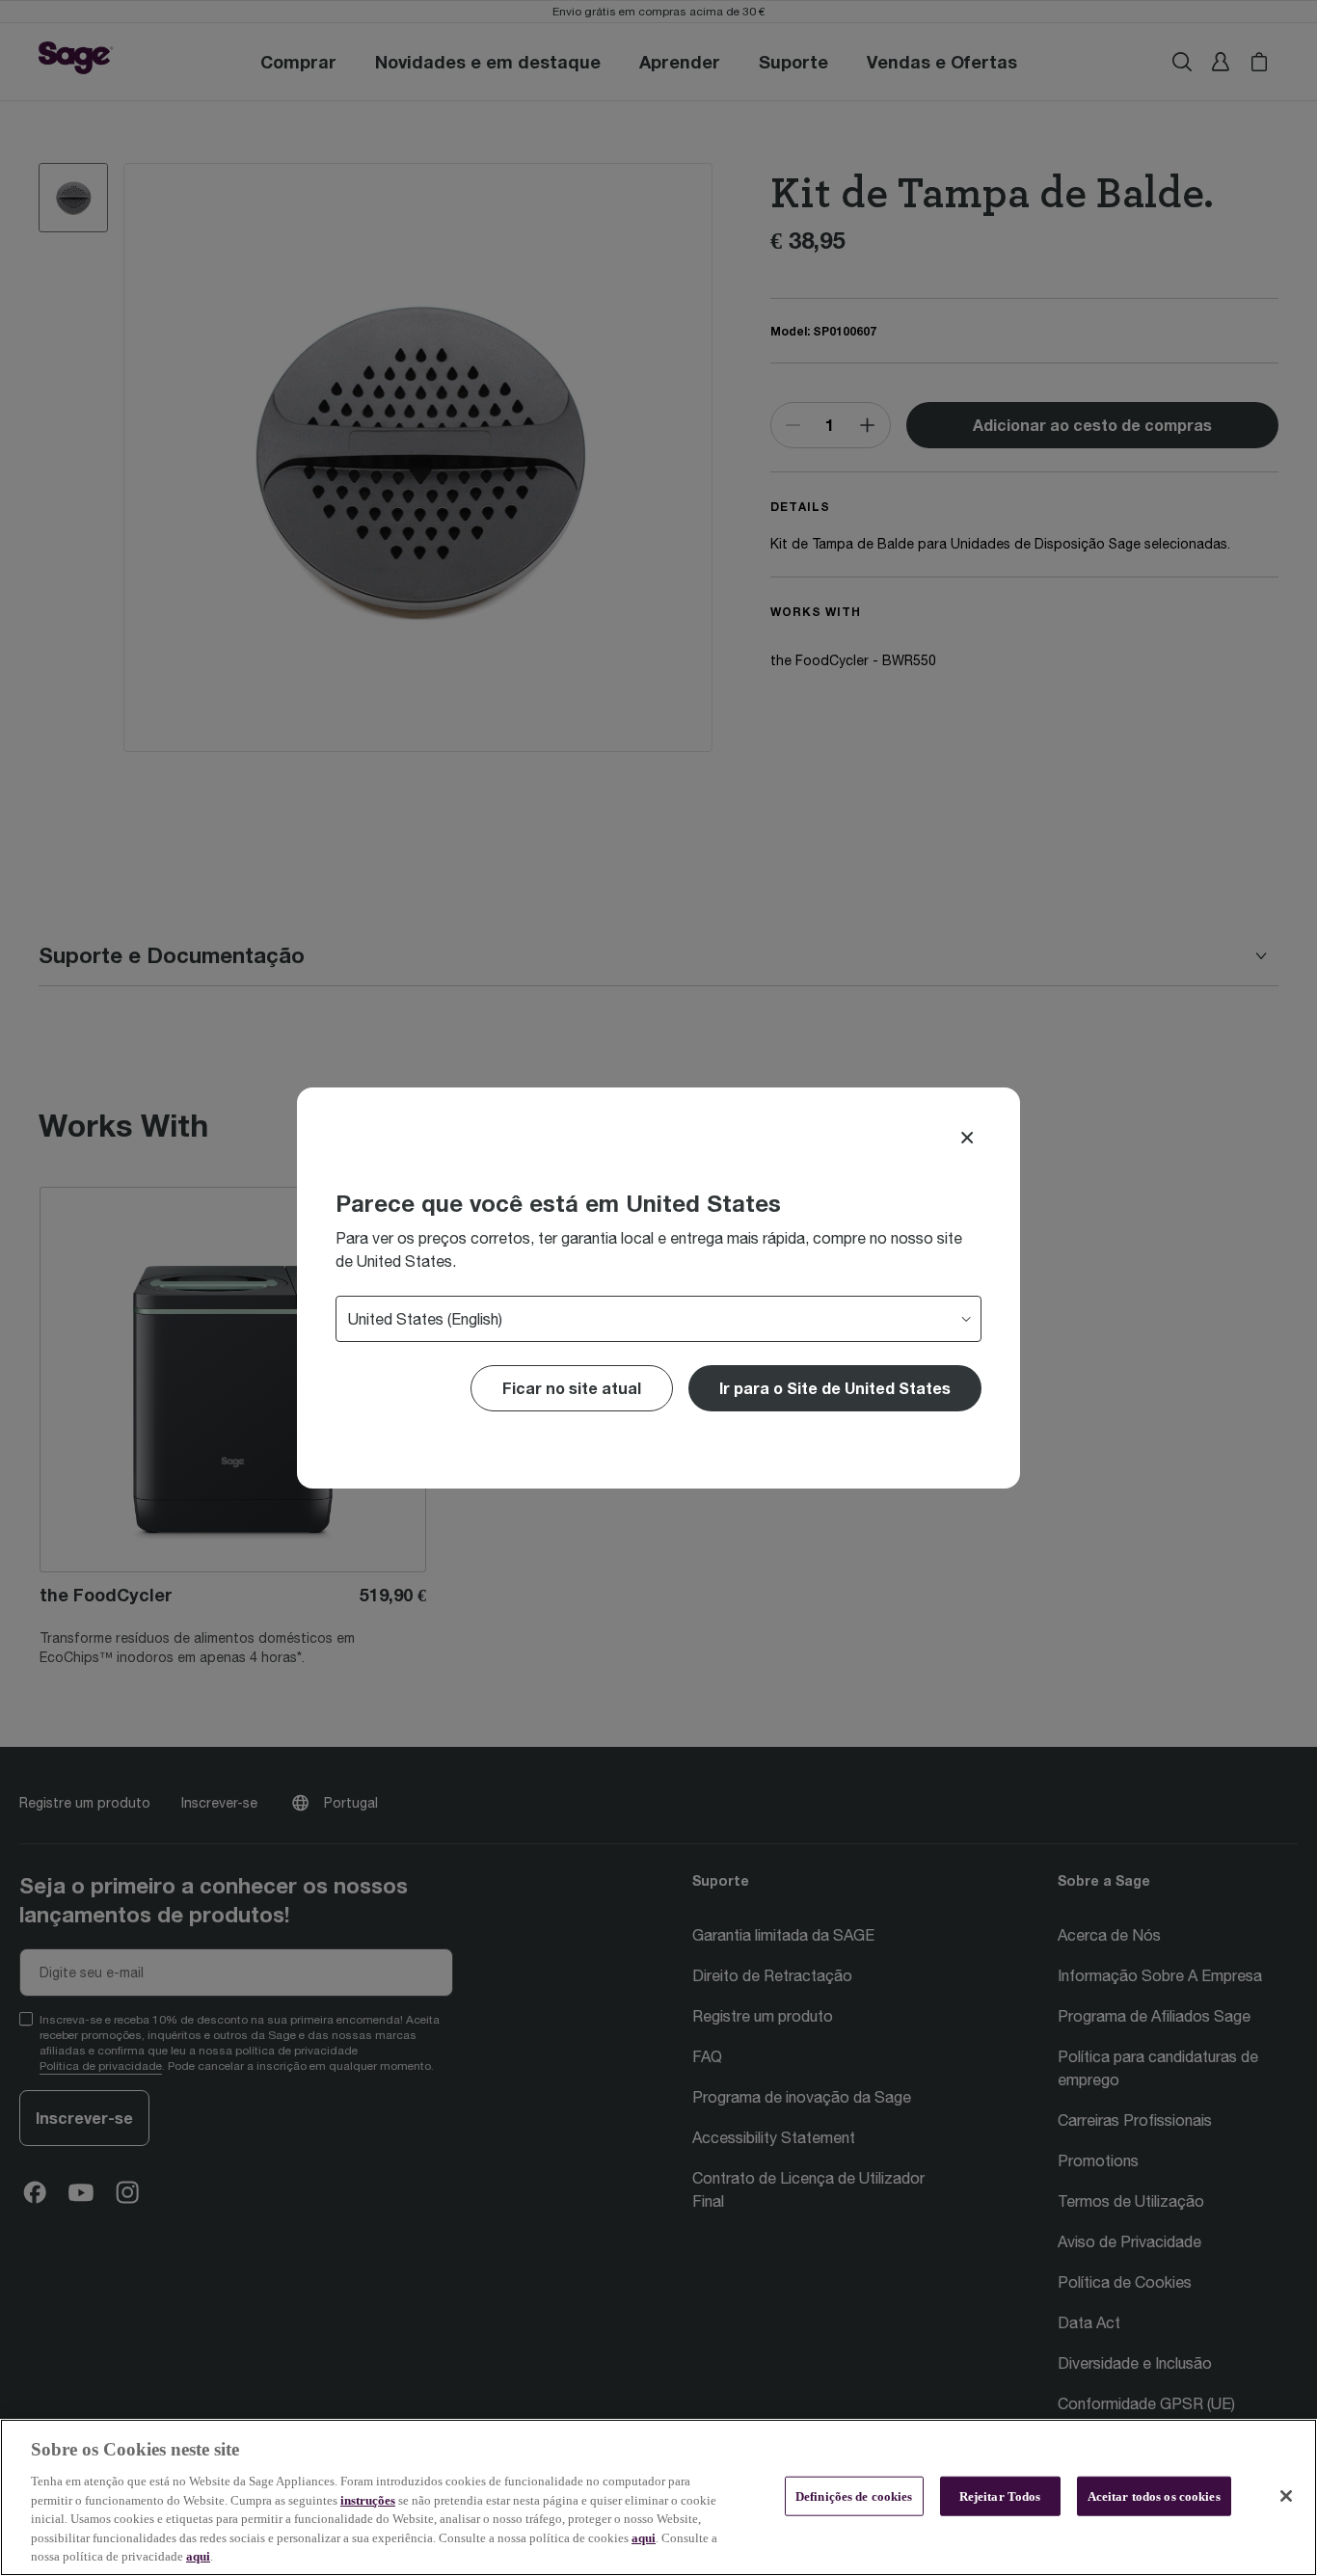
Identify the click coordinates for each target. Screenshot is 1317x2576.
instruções (368, 2500)
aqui (644, 2538)
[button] (835, 1388)
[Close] (967, 1138)
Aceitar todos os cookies (1154, 2495)
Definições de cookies (854, 2495)
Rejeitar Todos (1000, 2495)
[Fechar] (1286, 2496)
